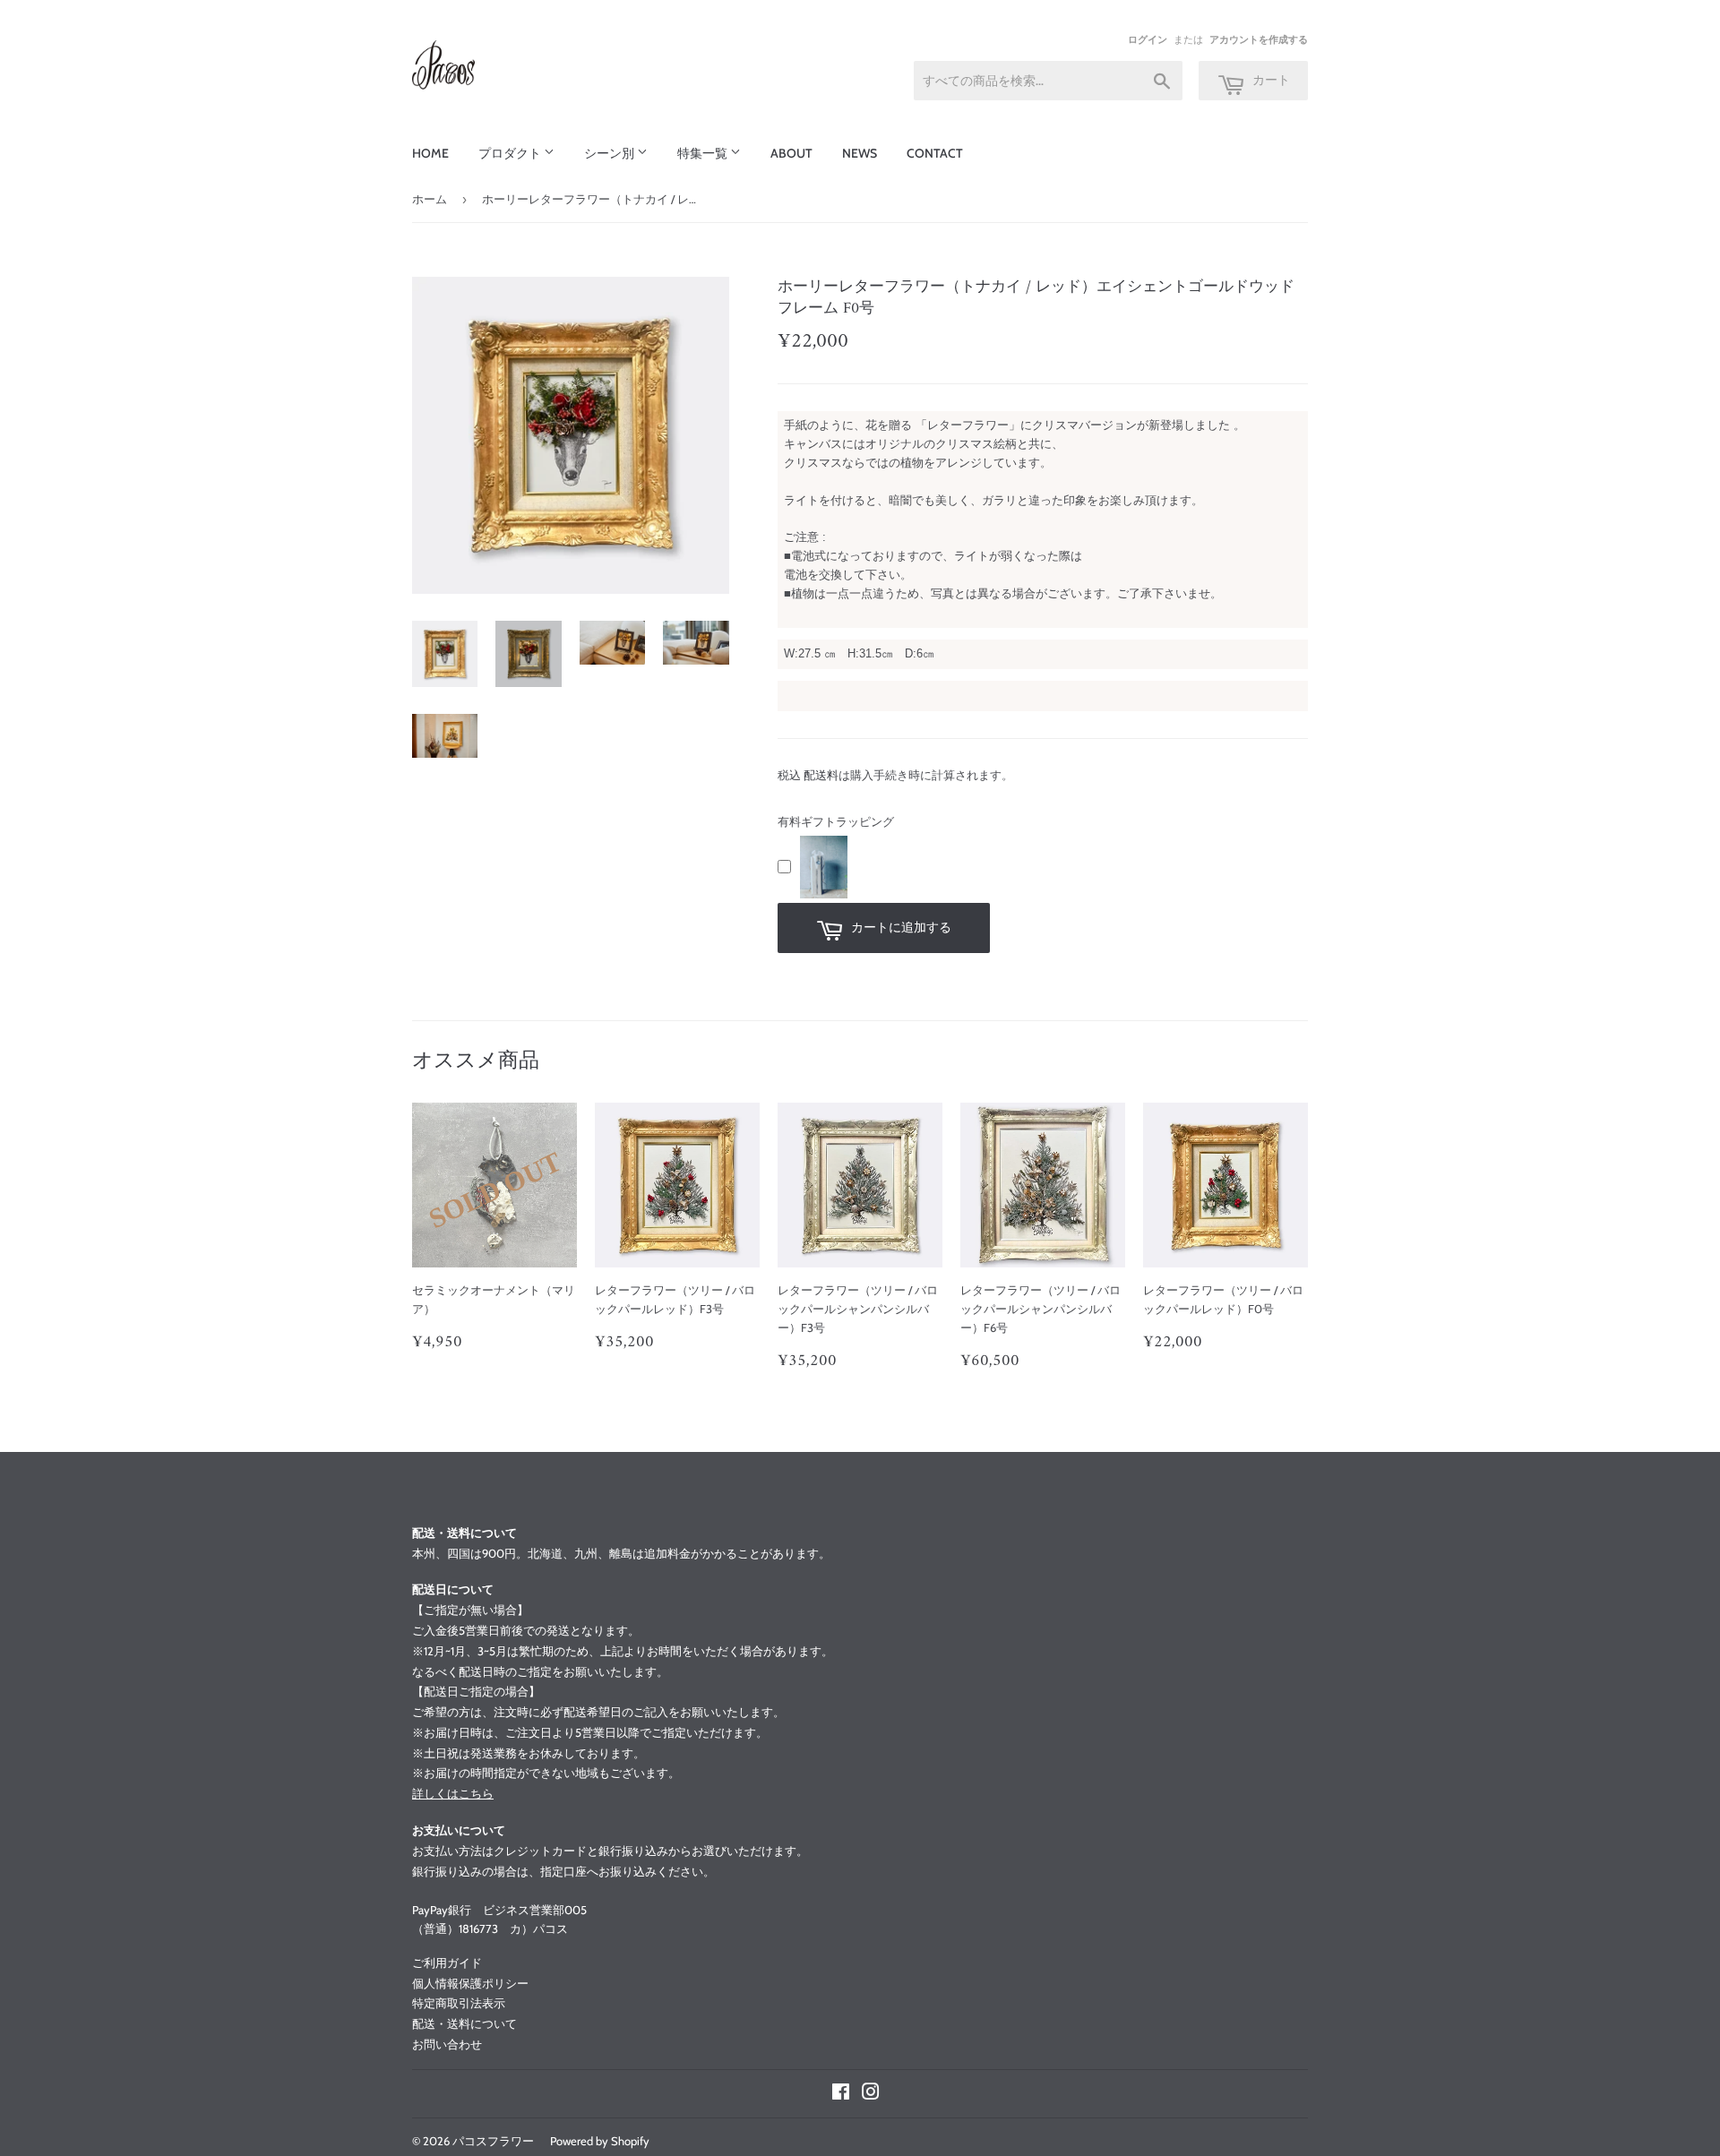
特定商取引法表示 (459, 2003)
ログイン (1148, 39)
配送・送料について (464, 2023)
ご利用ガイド (447, 1963)
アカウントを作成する (1259, 39)
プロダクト (511, 153)
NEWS (860, 153)
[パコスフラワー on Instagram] (871, 2094)
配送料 (821, 775)
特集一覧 (704, 153)
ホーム (430, 199)
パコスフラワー (493, 2141)
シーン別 (611, 153)
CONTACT (935, 153)
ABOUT (791, 153)
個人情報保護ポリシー (470, 1983)
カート (1270, 80)
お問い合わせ (447, 2044)
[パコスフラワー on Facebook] (841, 2094)
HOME (430, 153)
